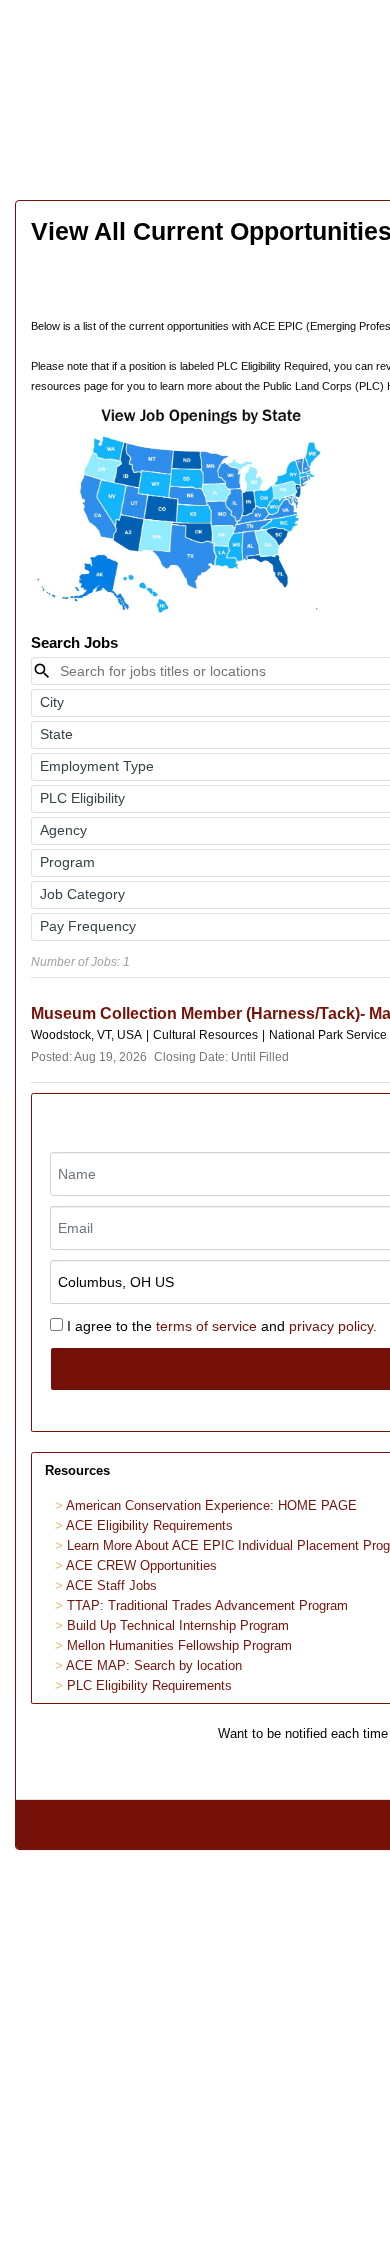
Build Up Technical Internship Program (178, 1625)
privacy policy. (333, 1326)
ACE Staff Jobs (111, 1585)
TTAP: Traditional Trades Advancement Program (207, 1605)
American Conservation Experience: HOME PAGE (211, 1505)
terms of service (206, 1326)
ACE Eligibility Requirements (149, 1525)
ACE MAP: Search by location (154, 1665)
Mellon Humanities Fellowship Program (179, 1645)
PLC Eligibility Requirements (149, 1685)
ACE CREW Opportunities (141, 1565)
